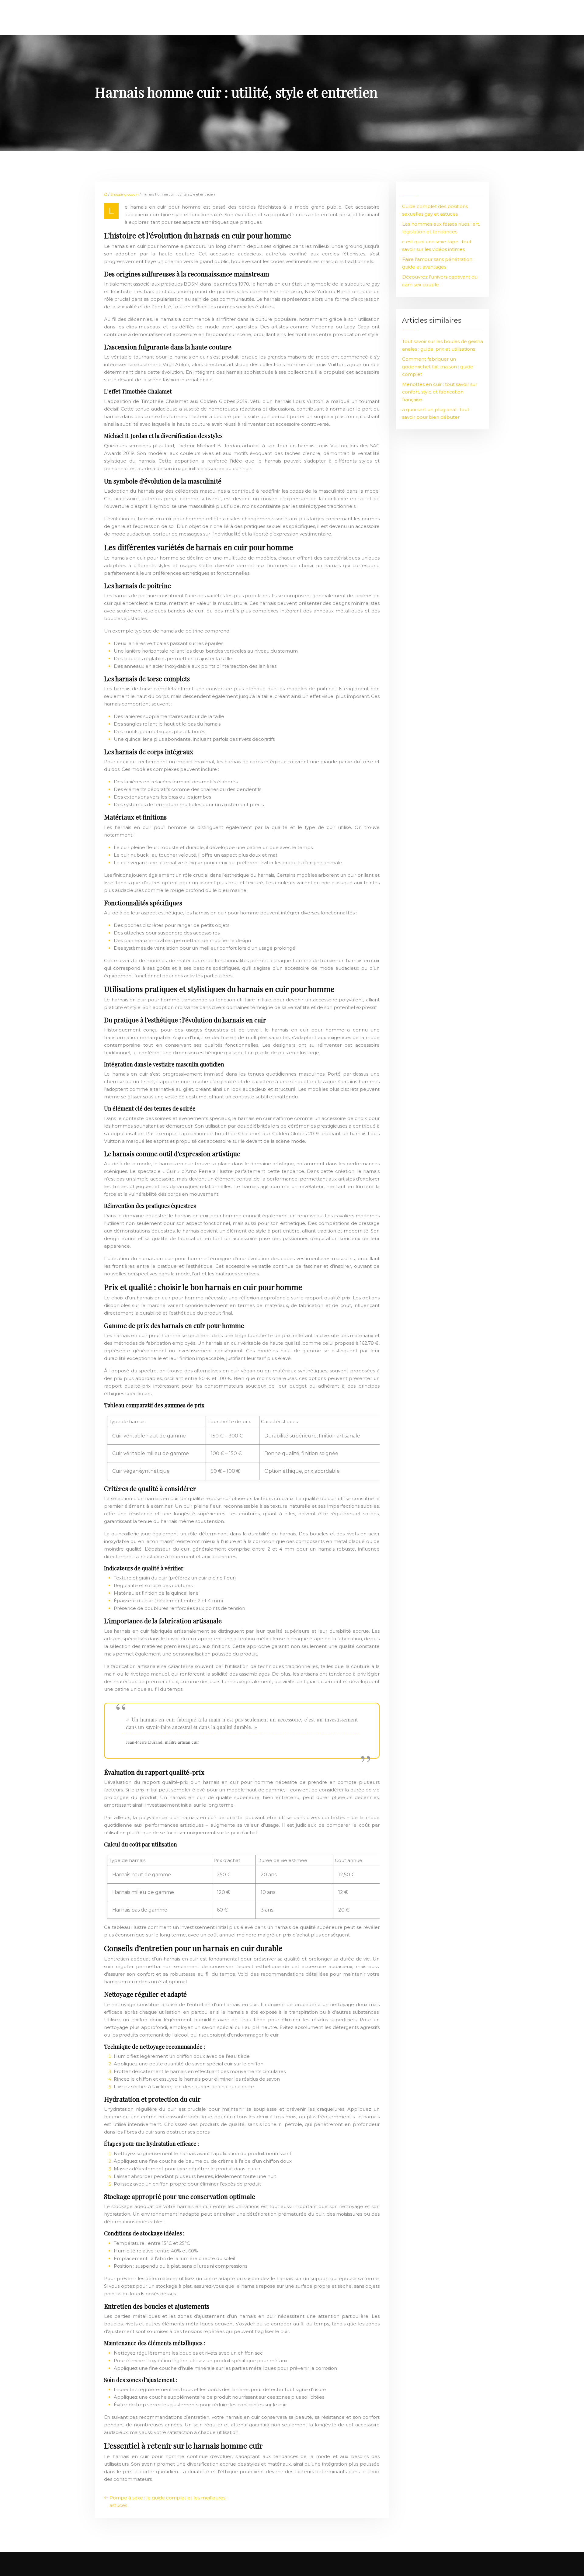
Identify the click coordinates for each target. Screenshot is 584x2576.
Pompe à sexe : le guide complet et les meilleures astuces (167, 2501)
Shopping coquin (125, 194)
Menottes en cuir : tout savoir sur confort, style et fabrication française (440, 392)
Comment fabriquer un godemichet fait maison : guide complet (438, 367)
